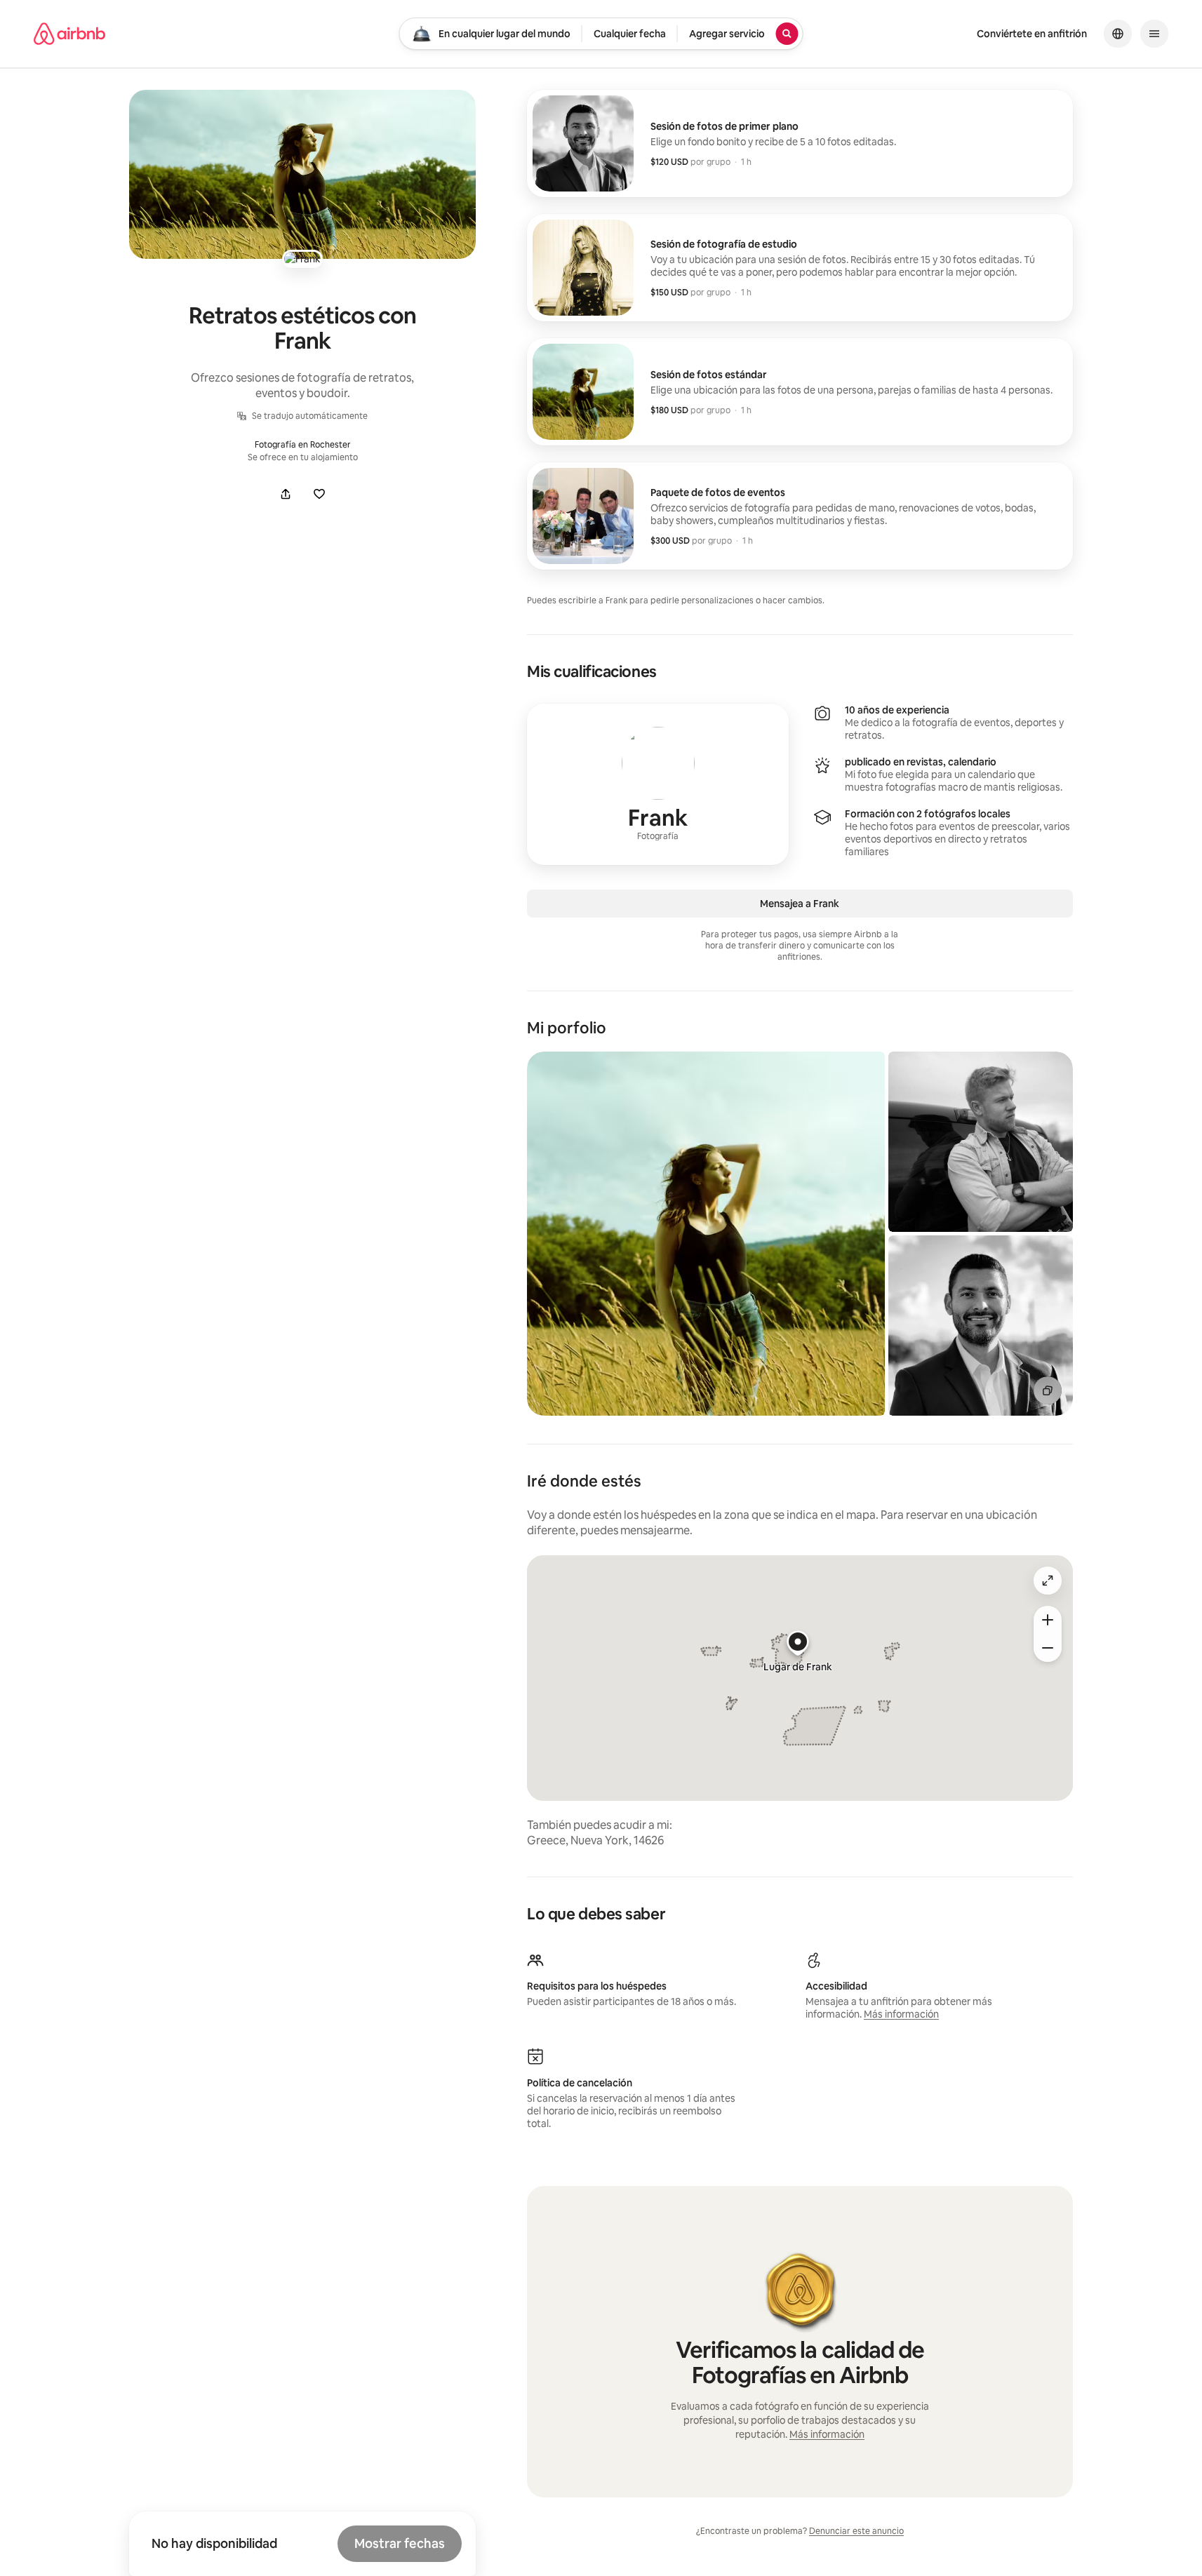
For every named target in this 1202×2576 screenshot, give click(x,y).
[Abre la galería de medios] (302, 174)
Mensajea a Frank (800, 904)
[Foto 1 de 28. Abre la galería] (706, 1234)
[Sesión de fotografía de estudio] (800, 268)
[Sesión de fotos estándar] (800, 392)
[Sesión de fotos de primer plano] (800, 143)
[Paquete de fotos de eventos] (800, 516)
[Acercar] (1048, 1620)
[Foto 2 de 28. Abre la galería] (981, 1142)
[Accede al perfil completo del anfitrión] (658, 784)
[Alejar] (1048, 1648)
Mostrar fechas (400, 2543)
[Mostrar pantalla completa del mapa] (1048, 1581)
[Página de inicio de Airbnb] (69, 34)
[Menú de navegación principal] (1154, 34)
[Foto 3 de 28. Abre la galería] (981, 1326)
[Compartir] (286, 494)
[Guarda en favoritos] (319, 494)
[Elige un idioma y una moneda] (1118, 34)
